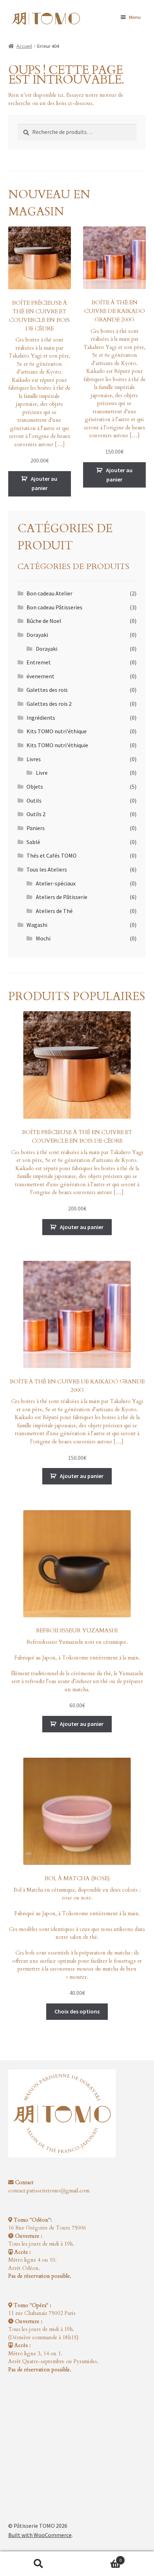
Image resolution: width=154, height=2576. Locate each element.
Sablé (33, 842)
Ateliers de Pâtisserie (62, 897)
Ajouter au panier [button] (44, 483)
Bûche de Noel (44, 621)
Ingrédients (41, 718)
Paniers (36, 828)
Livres (34, 759)
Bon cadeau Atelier (49, 593)
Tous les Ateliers (47, 869)
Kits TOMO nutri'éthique (57, 731)
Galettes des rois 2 (49, 704)
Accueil (24, 46)
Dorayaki (37, 635)
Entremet (39, 662)
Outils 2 (36, 814)
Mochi (43, 938)
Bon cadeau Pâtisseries (54, 607)
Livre (42, 773)
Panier (99, 2558)
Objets (35, 787)
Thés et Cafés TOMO (52, 855)
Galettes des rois (47, 690)
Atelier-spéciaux (56, 883)
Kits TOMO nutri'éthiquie (57, 745)
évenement (40, 676)
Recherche (38, 2564)
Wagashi (37, 925)
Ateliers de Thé (54, 911)
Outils (34, 800)
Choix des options (77, 2011)
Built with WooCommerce (40, 2535)
